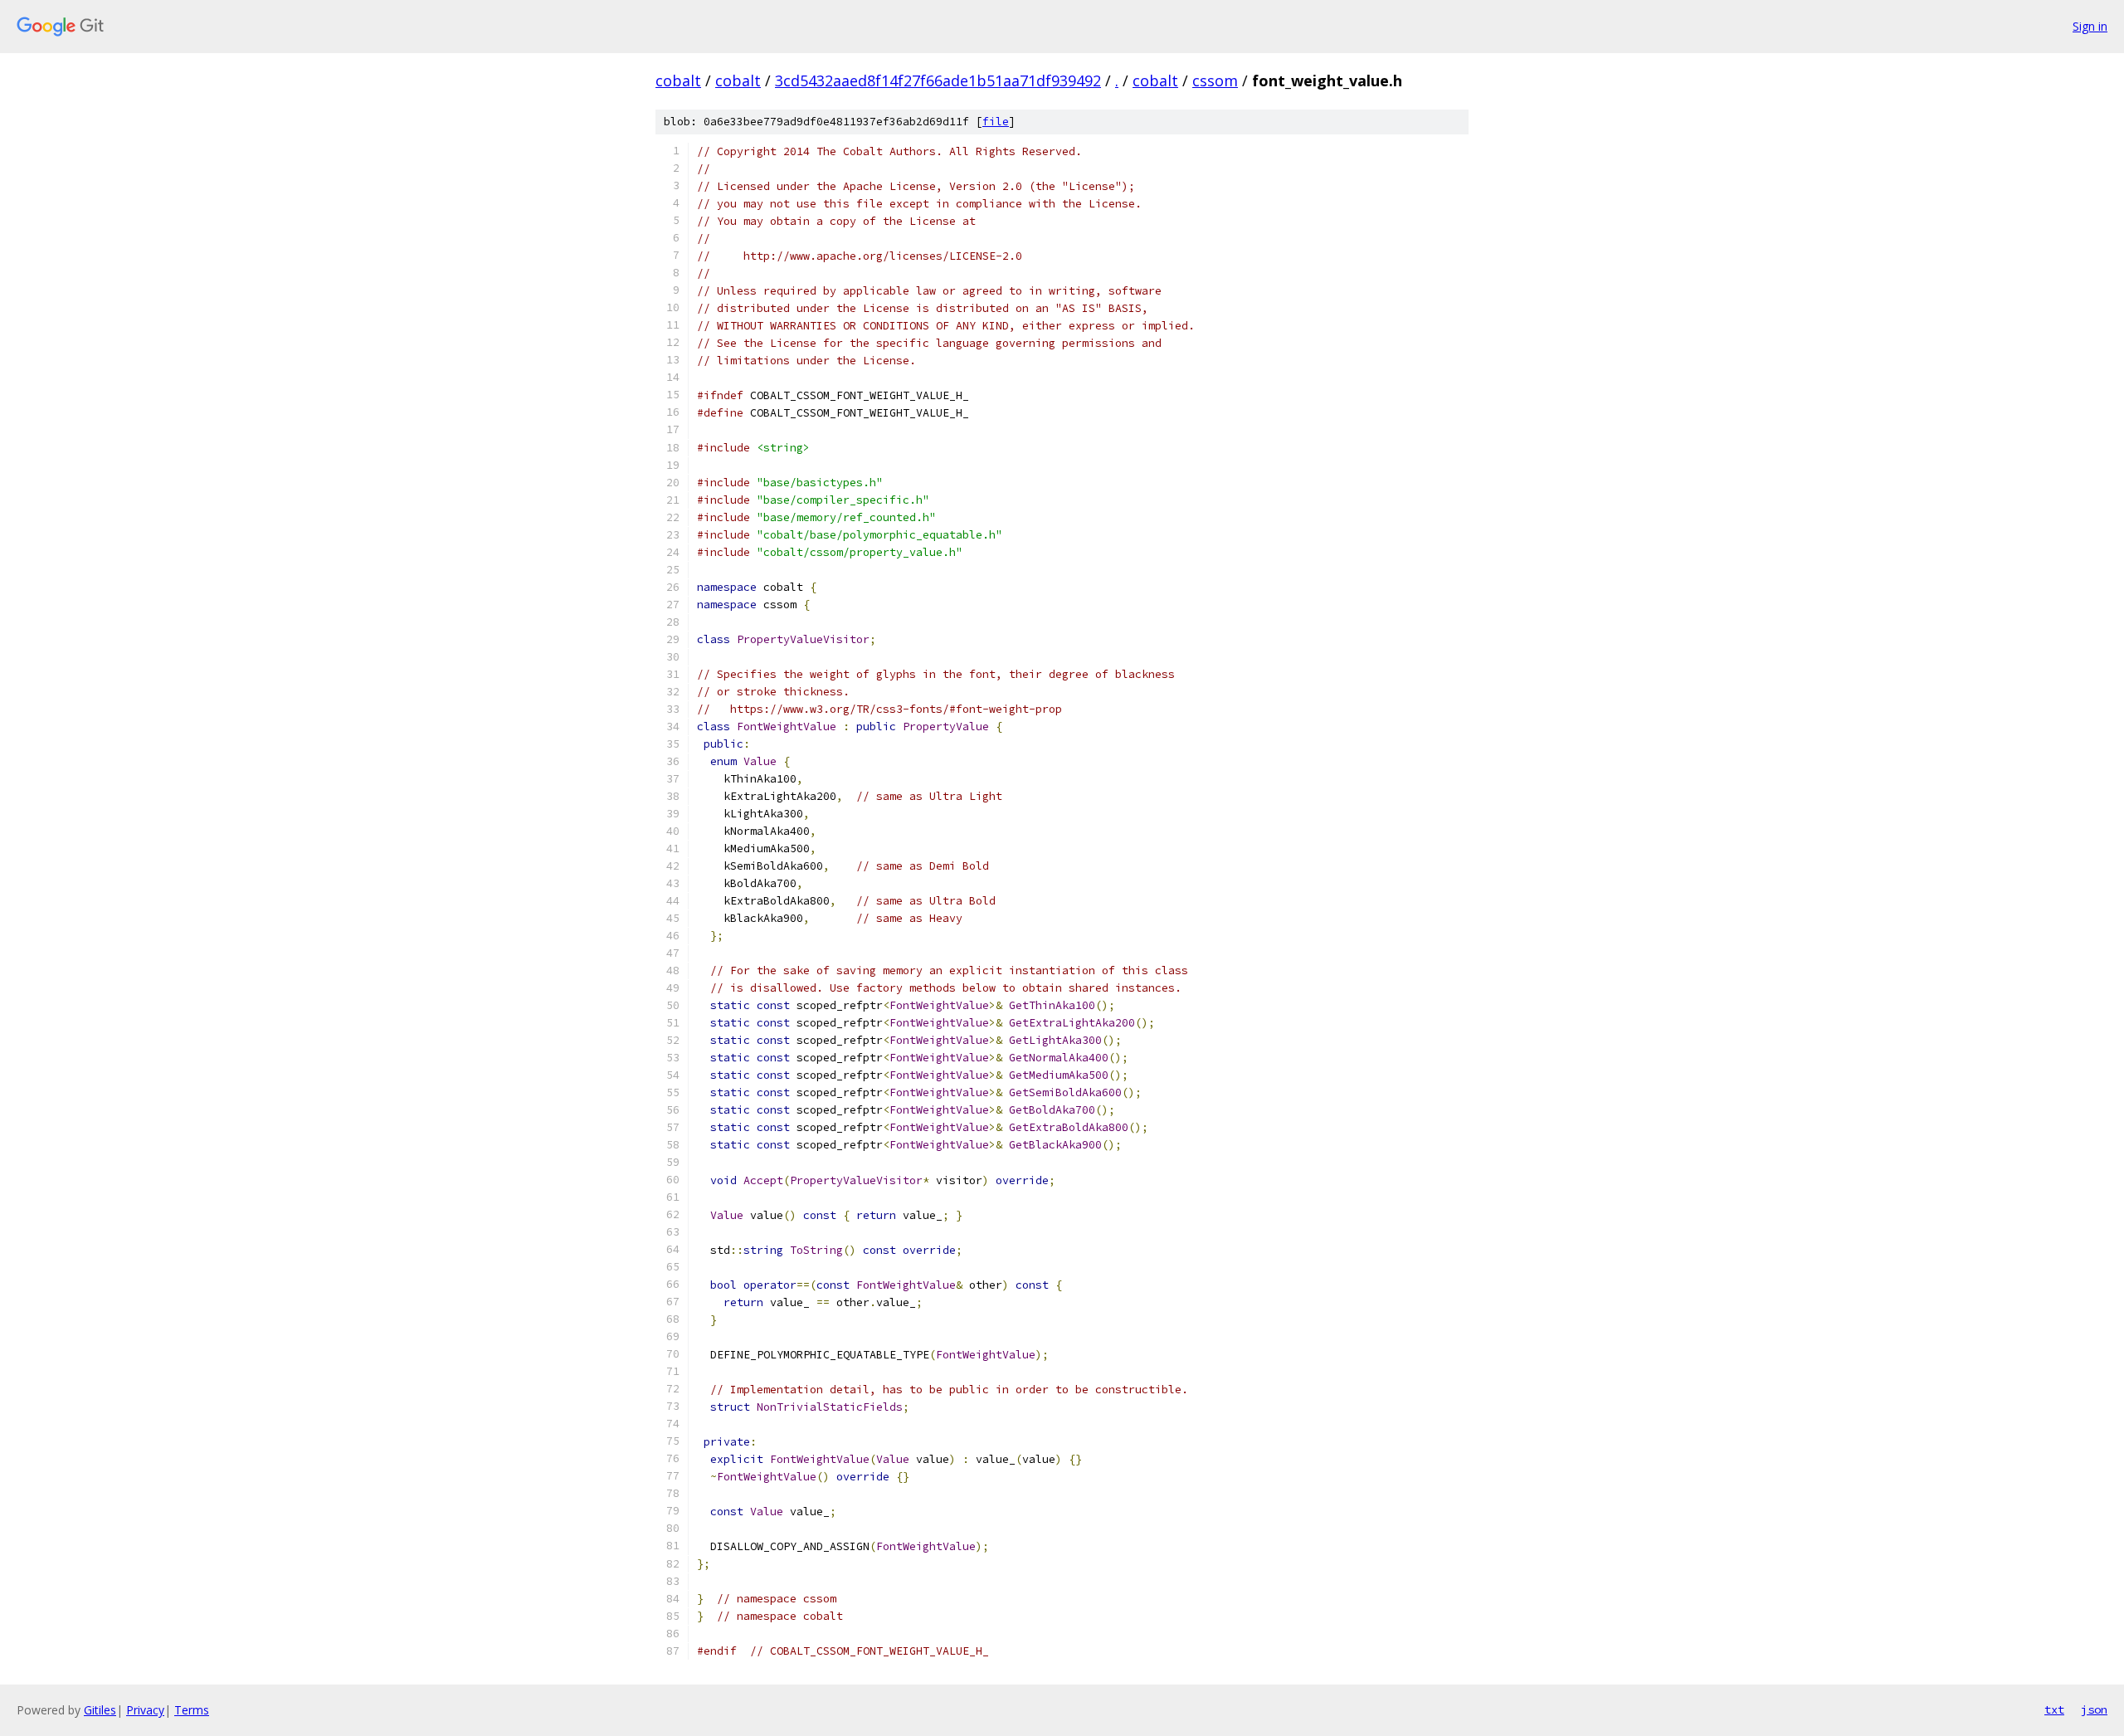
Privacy (145, 1710)
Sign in (2090, 26)
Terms (192, 1710)
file (996, 122)
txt (2054, 1709)
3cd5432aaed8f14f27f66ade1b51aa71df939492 (938, 80)
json (2094, 1709)
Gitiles (100, 1710)
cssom (1215, 80)
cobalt (678, 80)
